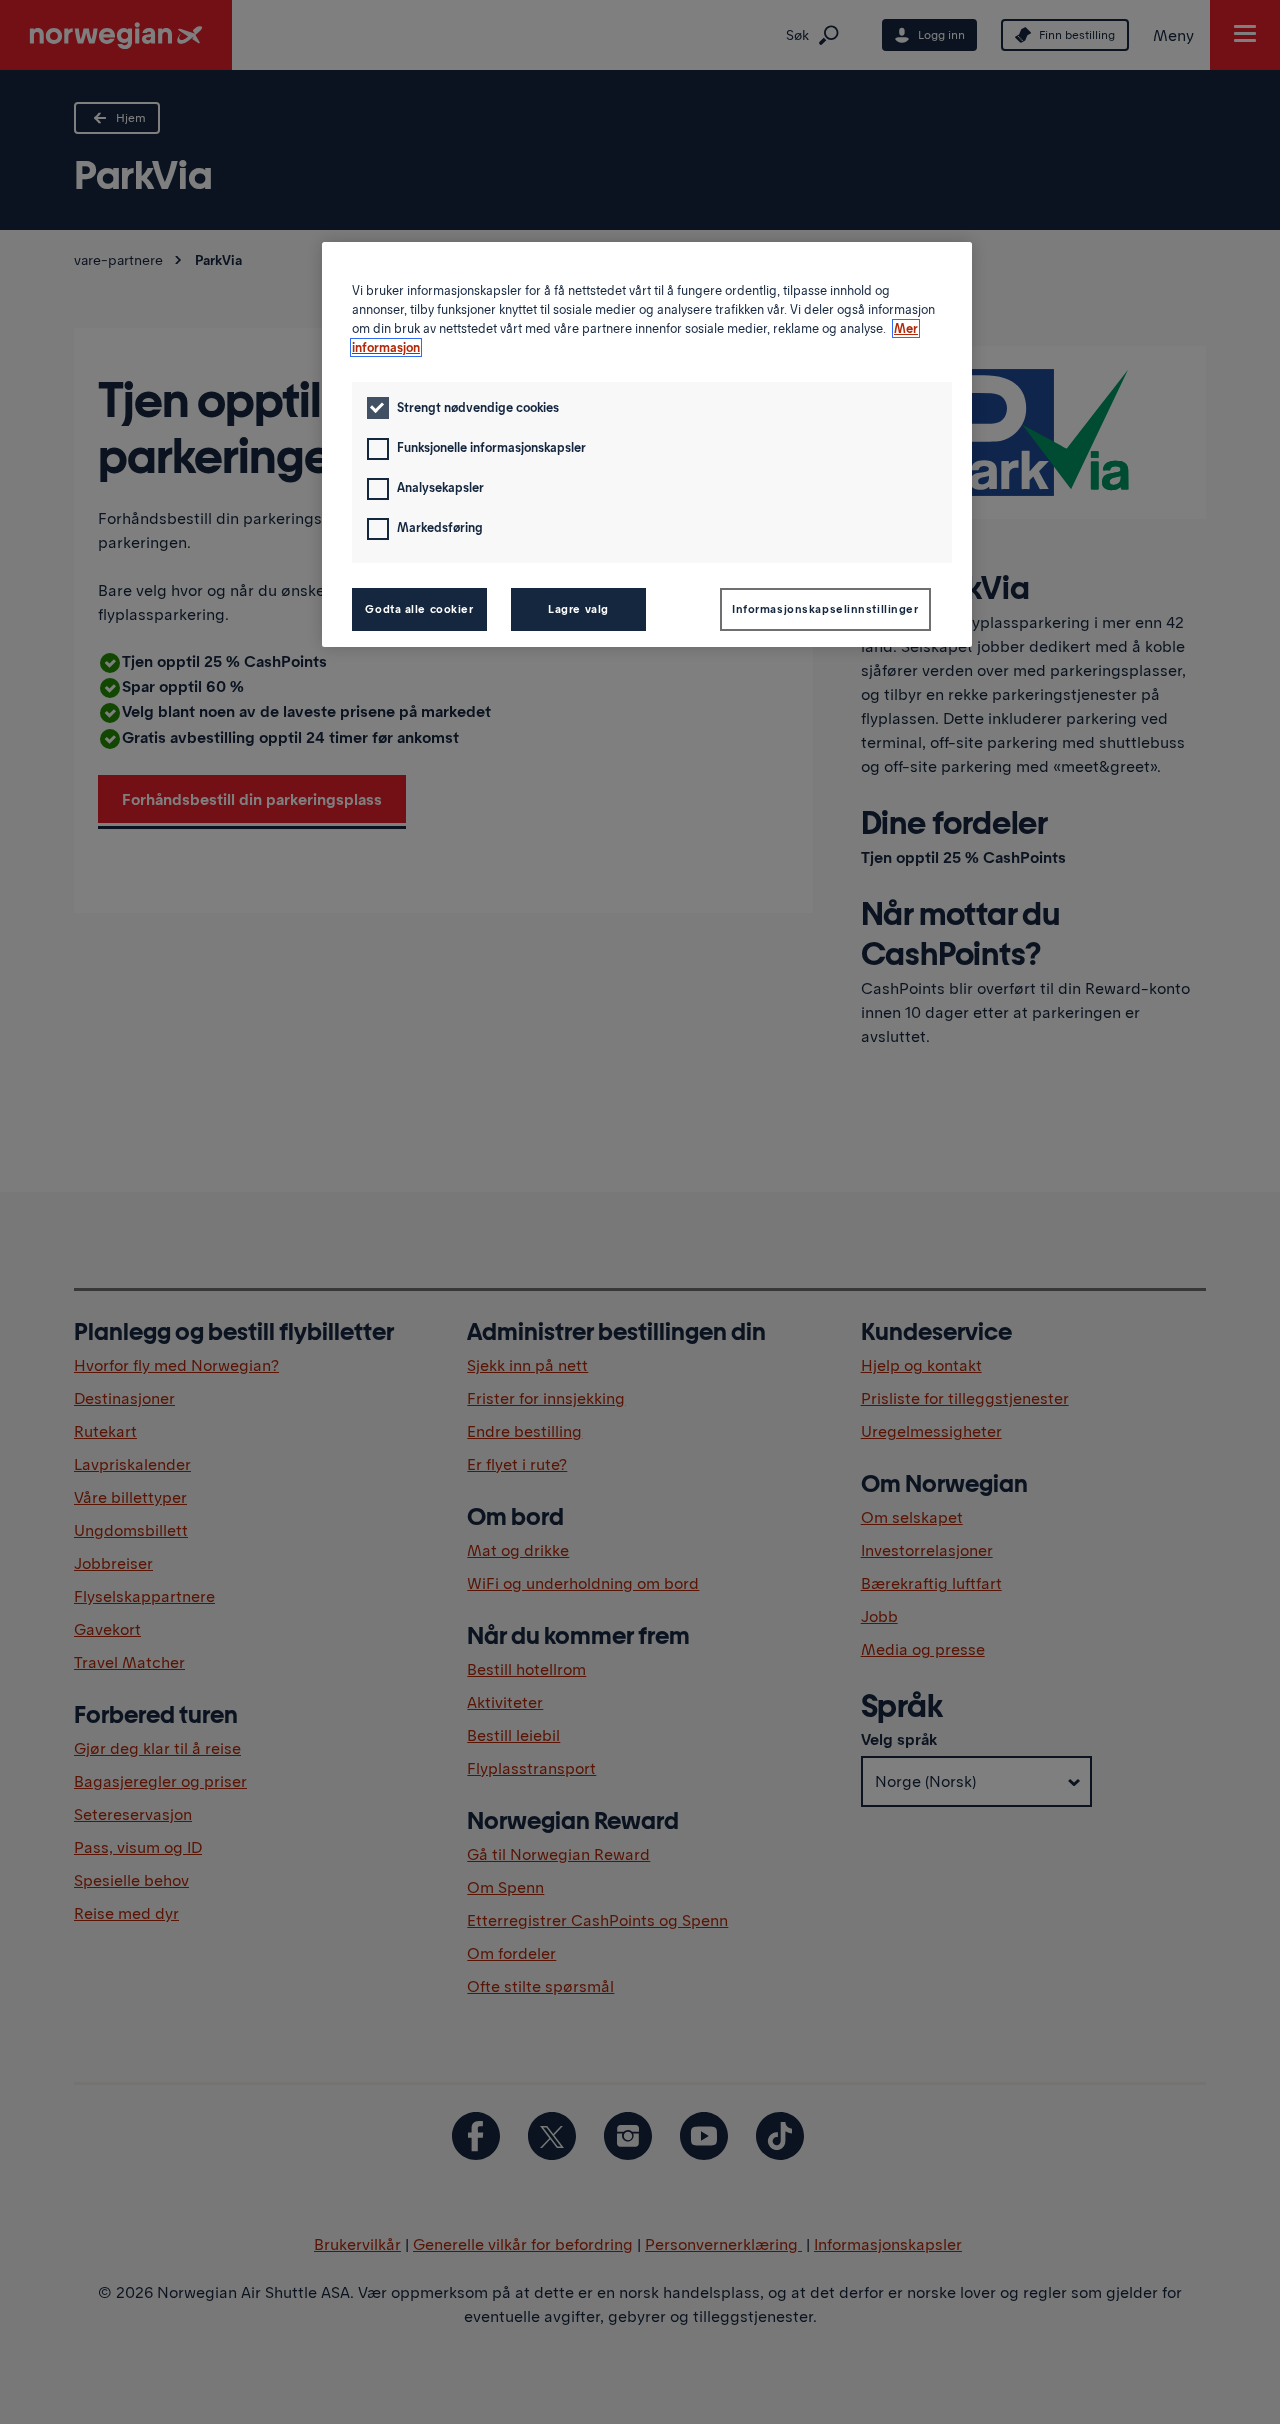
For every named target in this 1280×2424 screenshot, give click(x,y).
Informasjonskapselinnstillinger (825, 609)
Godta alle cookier (419, 609)
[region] (647, 444)
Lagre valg (578, 609)
